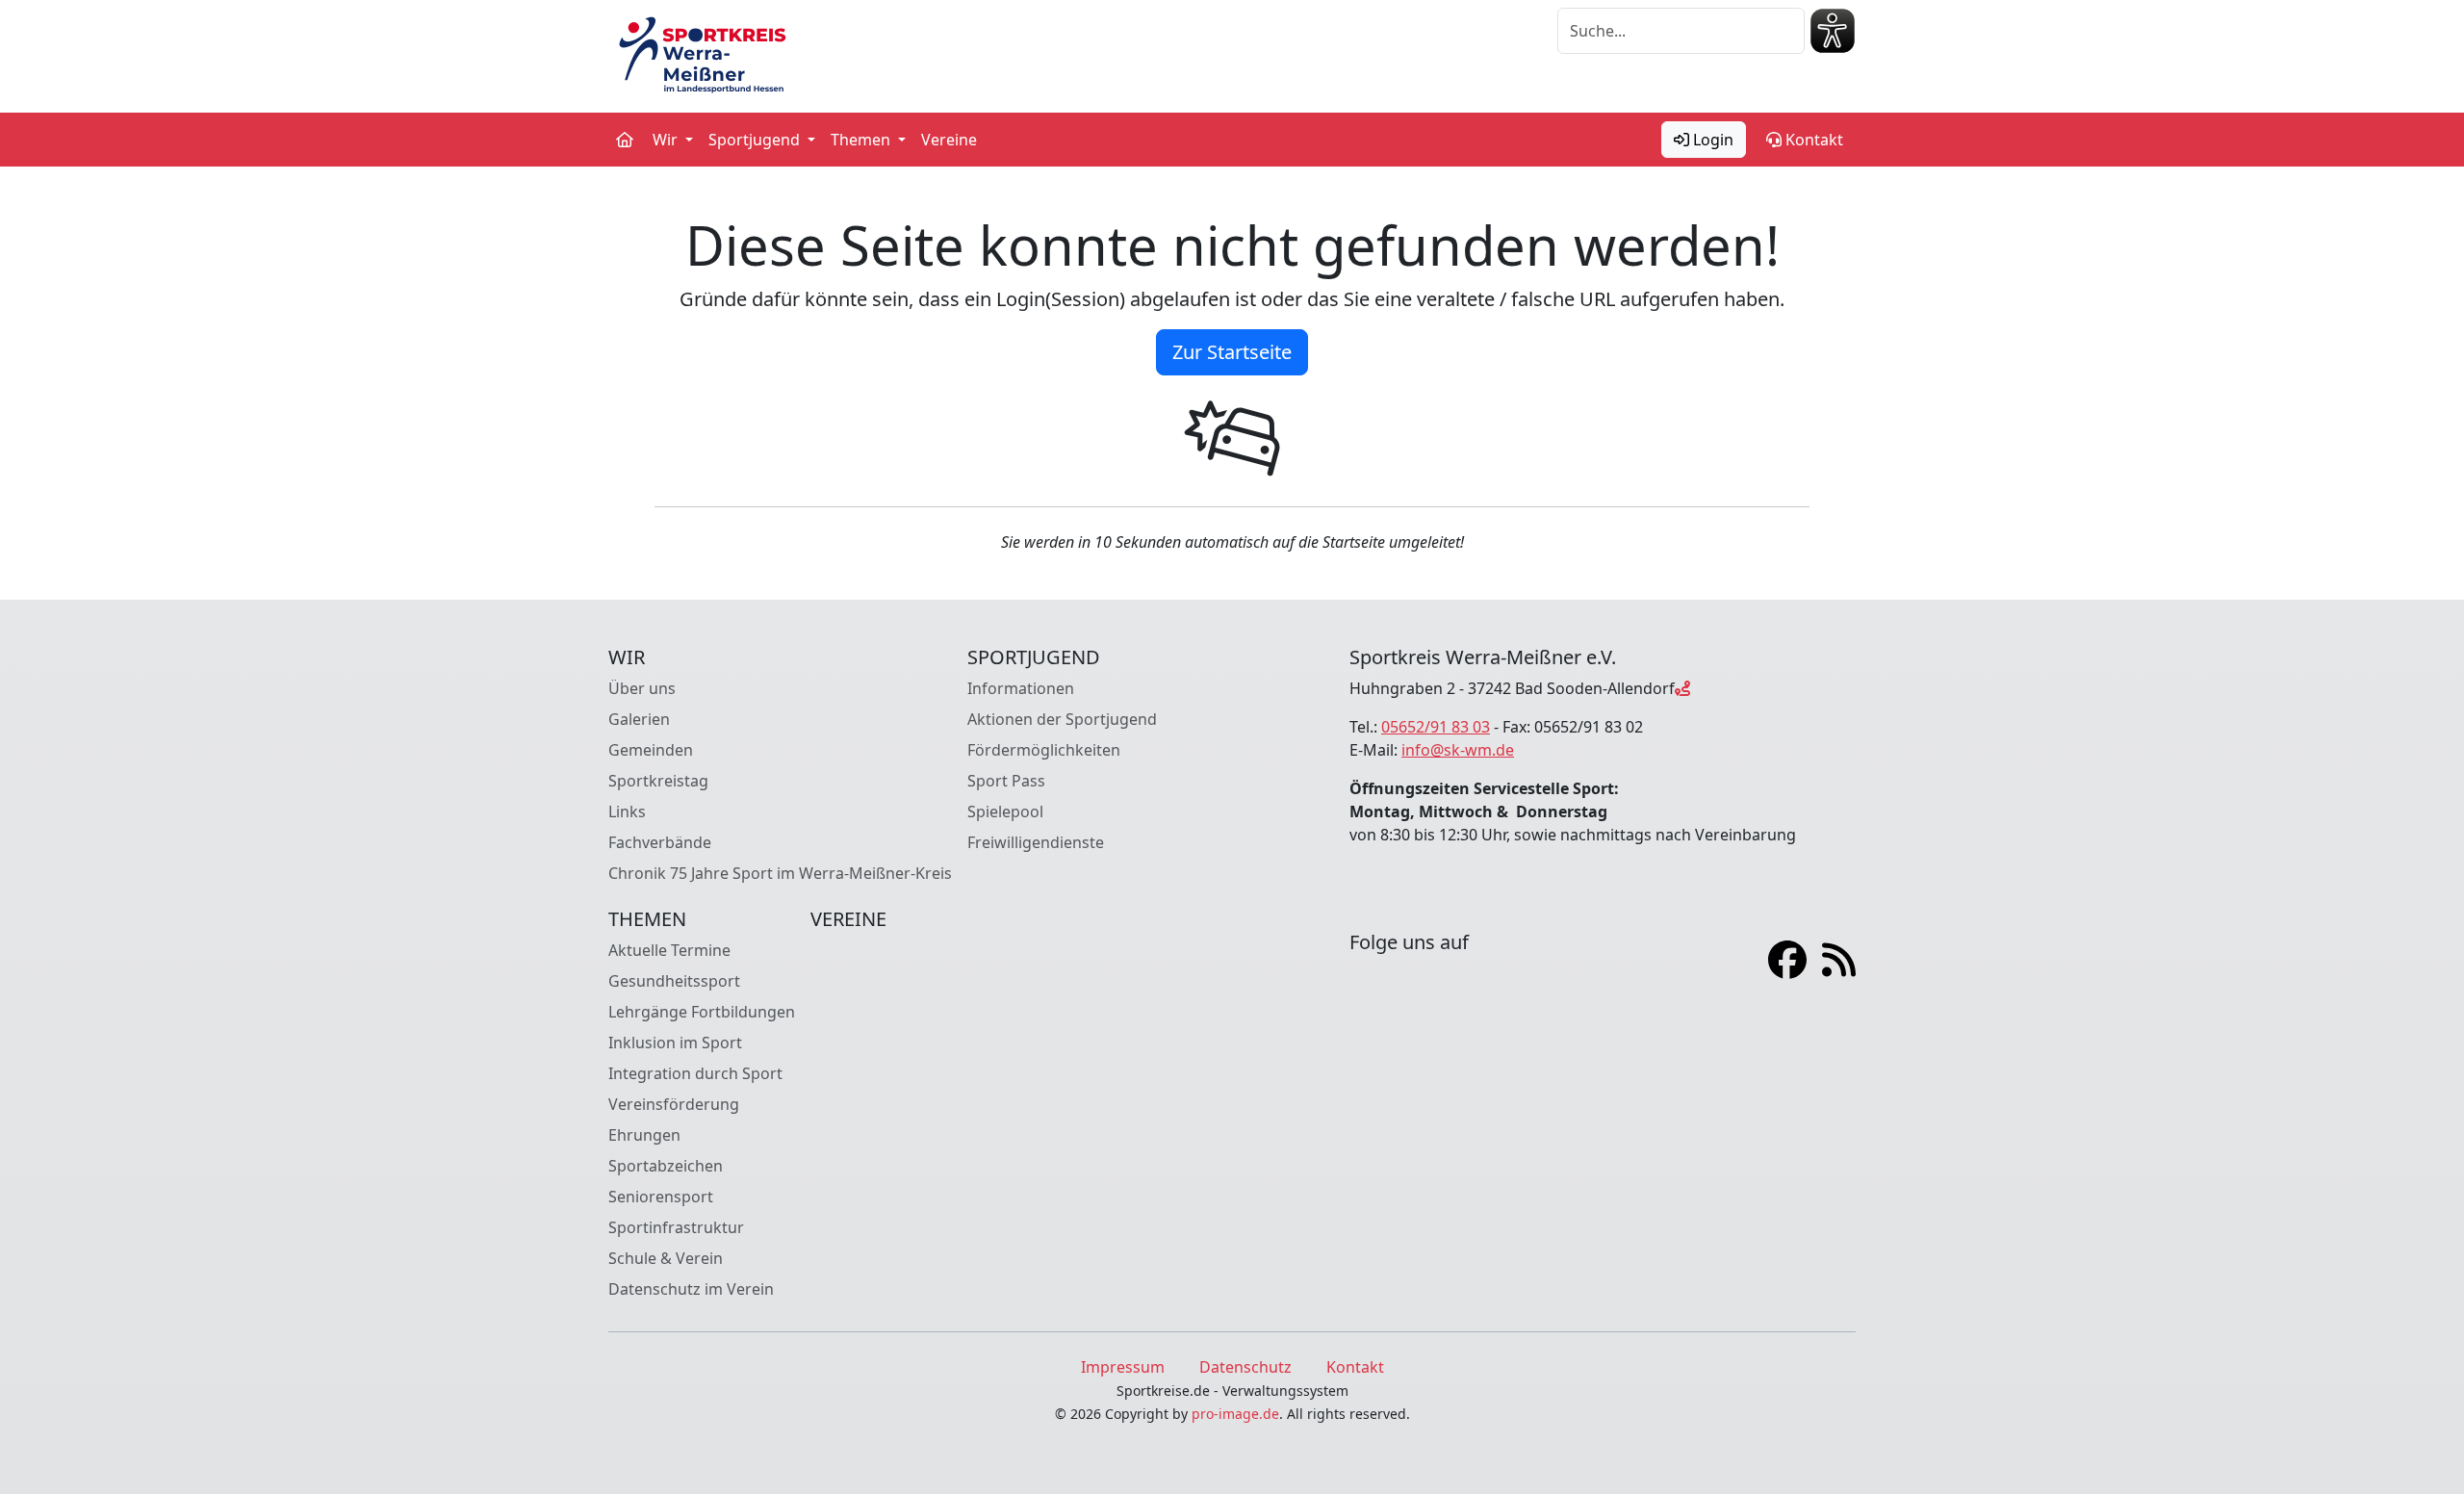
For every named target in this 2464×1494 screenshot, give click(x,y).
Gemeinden (651, 750)
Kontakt (1812, 140)
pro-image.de (1235, 1414)
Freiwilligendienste (1036, 842)
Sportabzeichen (666, 1166)
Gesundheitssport (674, 981)
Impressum (1123, 1367)
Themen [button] (862, 140)
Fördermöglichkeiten (1044, 750)
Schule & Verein (666, 1258)
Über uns (642, 688)
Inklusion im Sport (675, 1043)
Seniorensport (661, 1197)
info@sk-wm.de (1458, 750)
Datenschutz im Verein (691, 1289)
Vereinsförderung (674, 1104)
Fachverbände (660, 842)
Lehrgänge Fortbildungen (702, 1012)
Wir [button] (667, 140)
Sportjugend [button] (756, 140)
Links (627, 811)
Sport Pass (1006, 781)
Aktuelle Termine (669, 950)
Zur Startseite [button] (1232, 352)
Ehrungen (644, 1135)
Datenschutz (1245, 1367)
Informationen (1021, 688)
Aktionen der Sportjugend (1062, 719)
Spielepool (1005, 811)
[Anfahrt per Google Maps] (1682, 688)
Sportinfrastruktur (676, 1227)
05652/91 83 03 (1436, 727)
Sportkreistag (658, 781)
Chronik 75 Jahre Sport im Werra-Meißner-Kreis (780, 873)
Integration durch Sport (695, 1073)
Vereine (949, 140)
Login (1711, 140)
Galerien (639, 719)
